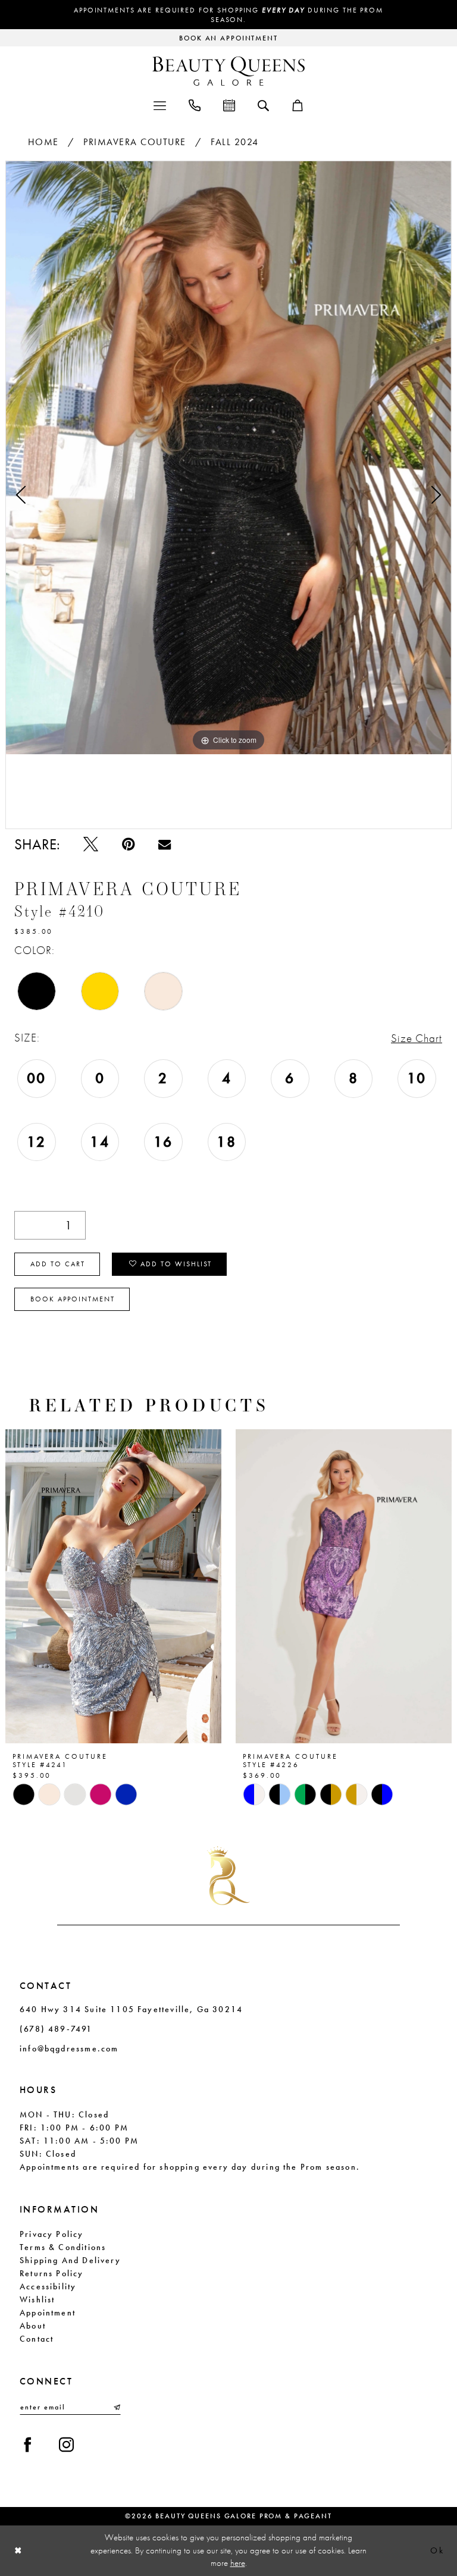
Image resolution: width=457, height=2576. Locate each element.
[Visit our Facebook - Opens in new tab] (28, 2445)
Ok (437, 2550)
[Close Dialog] (18, 2551)
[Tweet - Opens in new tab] (91, 844)
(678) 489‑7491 (56, 2029)
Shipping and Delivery (70, 2260)
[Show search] (263, 105)
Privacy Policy (52, 2234)
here (238, 2563)
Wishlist (37, 2299)
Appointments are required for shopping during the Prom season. (228, 15)
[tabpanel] (228, 458)
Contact (37, 2339)
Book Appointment (73, 1299)
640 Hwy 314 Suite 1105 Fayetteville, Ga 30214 (131, 2009)
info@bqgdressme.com (69, 2048)
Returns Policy (52, 2273)
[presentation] (113, 1587)
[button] (160, 104)
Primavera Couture (135, 142)
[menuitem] (160, 104)
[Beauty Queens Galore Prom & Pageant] (228, 71)
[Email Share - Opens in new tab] (165, 844)
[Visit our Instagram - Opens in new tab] (66, 2445)
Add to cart (58, 1264)
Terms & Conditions (63, 2247)
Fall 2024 (235, 142)
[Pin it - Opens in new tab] (128, 844)
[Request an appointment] (229, 104)
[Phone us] (195, 104)
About (33, 2326)
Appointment (48, 2313)
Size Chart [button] (417, 1038)
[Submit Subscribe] (116, 2407)
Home (43, 142)
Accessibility (48, 2286)
